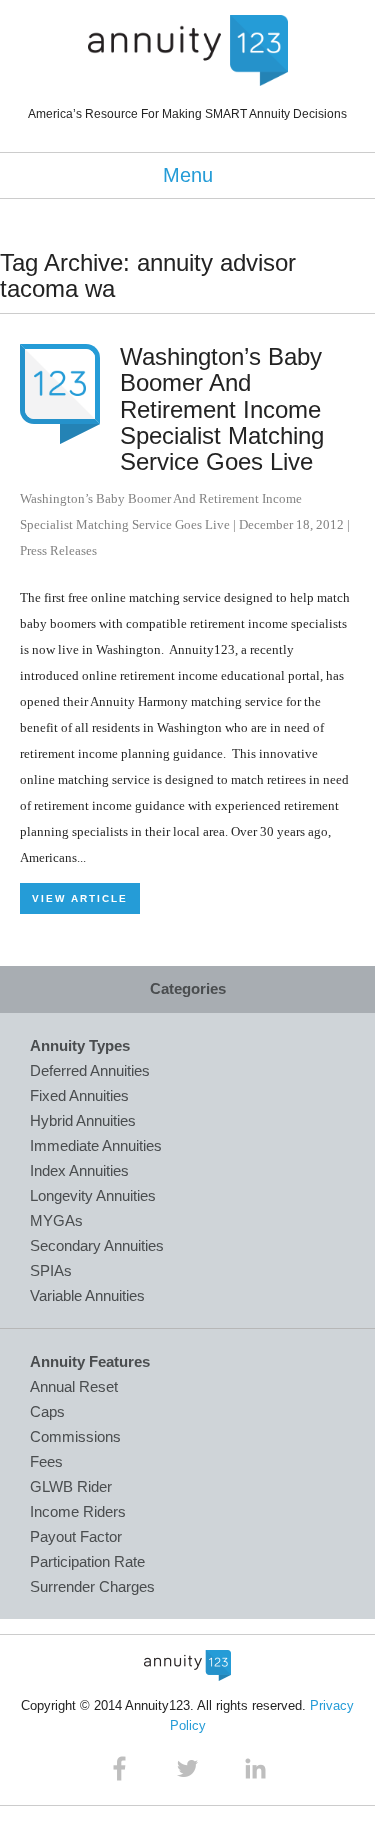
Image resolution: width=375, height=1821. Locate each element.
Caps (47, 1411)
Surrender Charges (92, 1586)
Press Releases (58, 550)
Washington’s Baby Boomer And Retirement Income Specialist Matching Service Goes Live (222, 409)
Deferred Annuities (90, 1070)
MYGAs (56, 1220)
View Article (80, 898)
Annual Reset (74, 1386)
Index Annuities (79, 1170)
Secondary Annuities (97, 1245)
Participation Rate (87, 1561)
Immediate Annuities (96, 1145)
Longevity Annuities (93, 1195)
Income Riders (78, 1511)
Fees (46, 1461)
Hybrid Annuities (83, 1120)
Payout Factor (76, 1536)
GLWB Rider (71, 1486)
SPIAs (51, 1270)
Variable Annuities (87, 1295)
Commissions (75, 1436)
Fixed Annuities (79, 1095)
